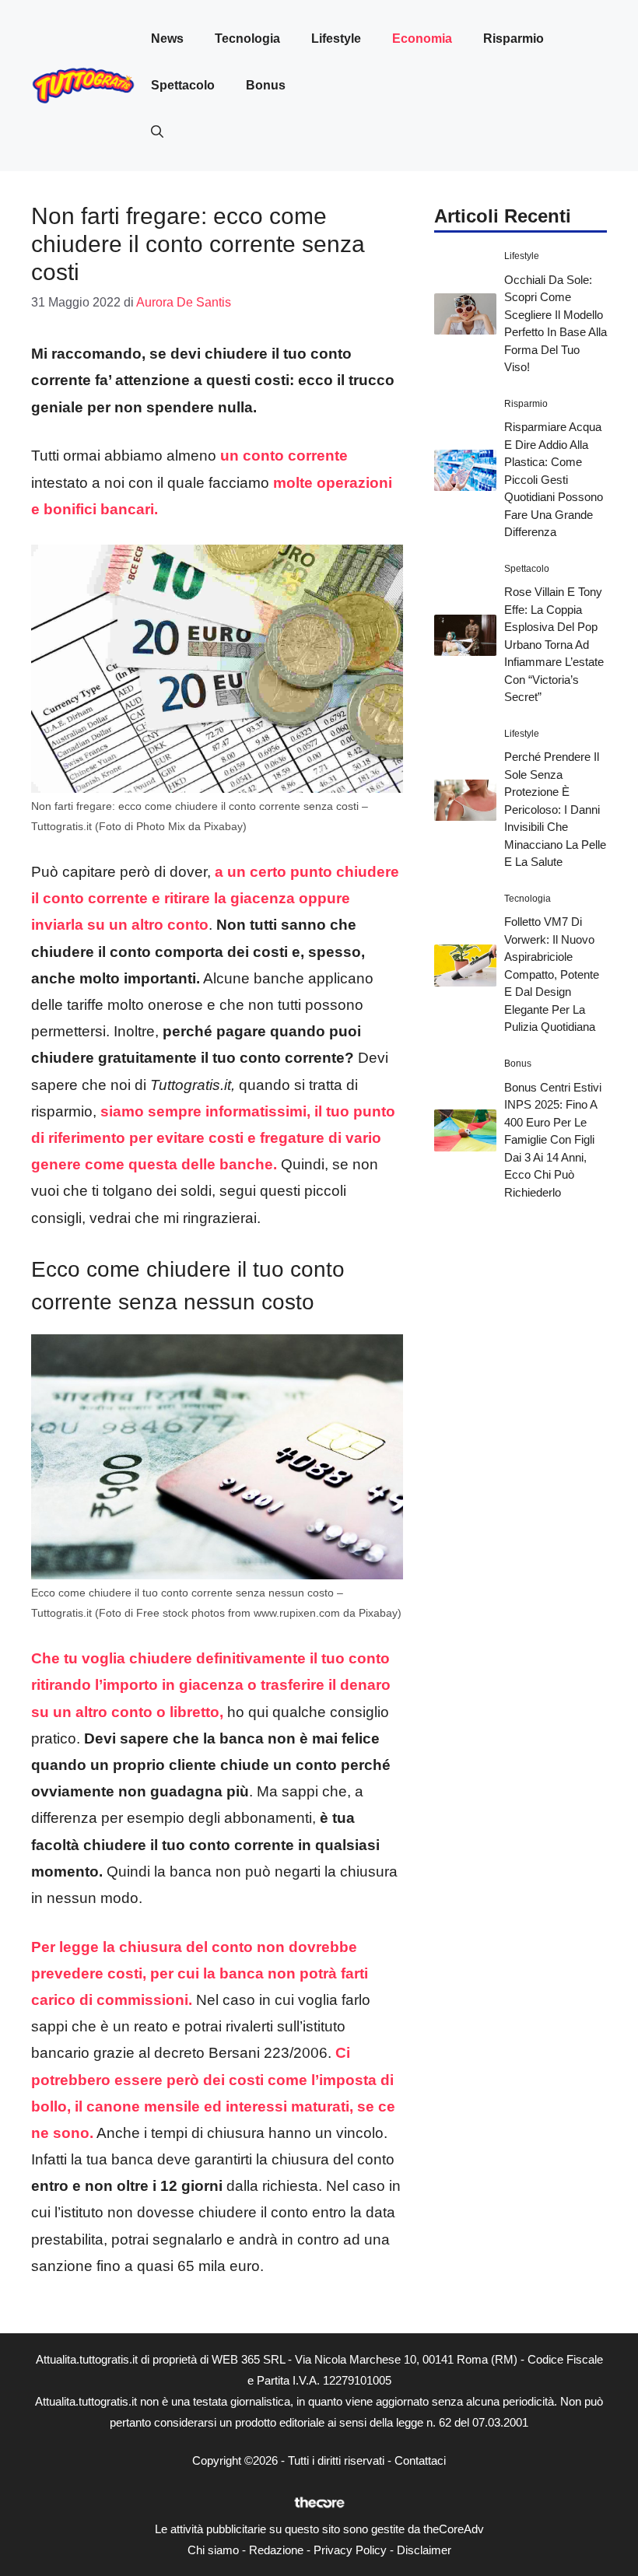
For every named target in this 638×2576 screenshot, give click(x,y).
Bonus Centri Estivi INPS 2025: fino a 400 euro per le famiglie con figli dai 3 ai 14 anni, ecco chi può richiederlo (553, 1140)
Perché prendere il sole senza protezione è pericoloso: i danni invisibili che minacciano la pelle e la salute (555, 809)
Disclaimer (424, 2550)
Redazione (276, 2550)
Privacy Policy (350, 2550)
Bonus (266, 85)
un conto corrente (284, 456)
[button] (157, 132)
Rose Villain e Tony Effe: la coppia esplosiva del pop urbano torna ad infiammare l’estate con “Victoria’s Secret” (554, 644)
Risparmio (514, 39)
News (167, 39)
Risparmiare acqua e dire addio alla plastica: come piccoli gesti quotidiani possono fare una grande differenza (554, 479)
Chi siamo (213, 2550)
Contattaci (420, 2460)
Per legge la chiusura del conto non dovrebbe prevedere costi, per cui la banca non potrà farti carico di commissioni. (200, 1973)
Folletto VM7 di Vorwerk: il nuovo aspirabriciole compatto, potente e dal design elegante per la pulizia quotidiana (552, 974)
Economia (422, 39)
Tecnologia (247, 39)
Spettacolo (183, 85)
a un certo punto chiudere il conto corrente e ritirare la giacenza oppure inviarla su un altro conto (215, 898)
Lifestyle (336, 39)
